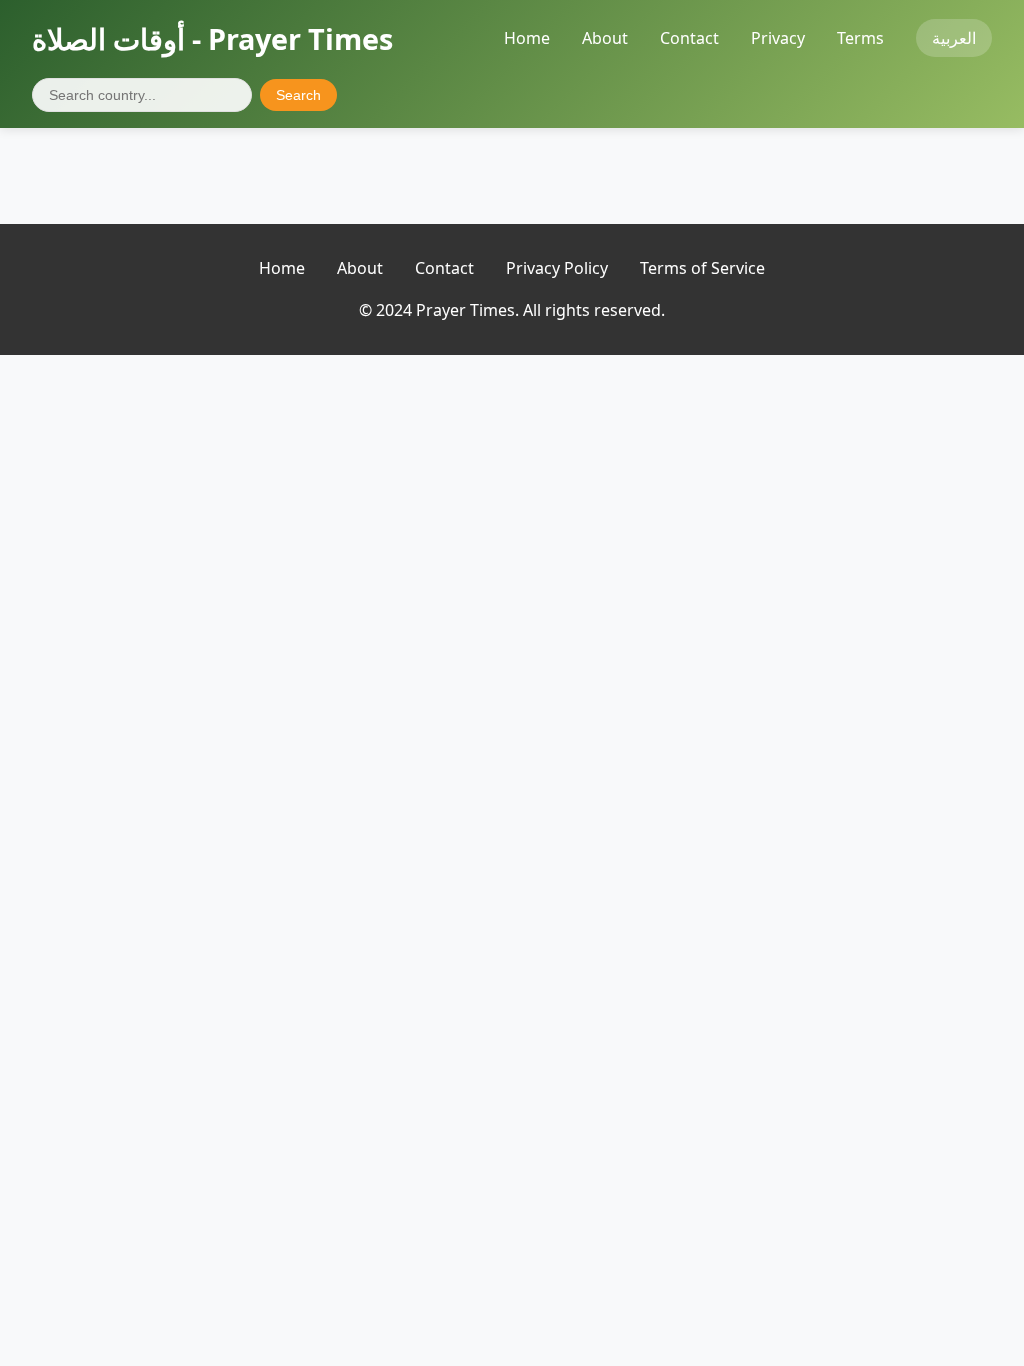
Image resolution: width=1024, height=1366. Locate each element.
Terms (860, 38)
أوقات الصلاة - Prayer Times (212, 38)
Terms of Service (702, 268)
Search (298, 95)
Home (527, 38)
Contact (689, 38)
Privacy (778, 38)
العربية (954, 38)
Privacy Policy (557, 268)
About (605, 38)
